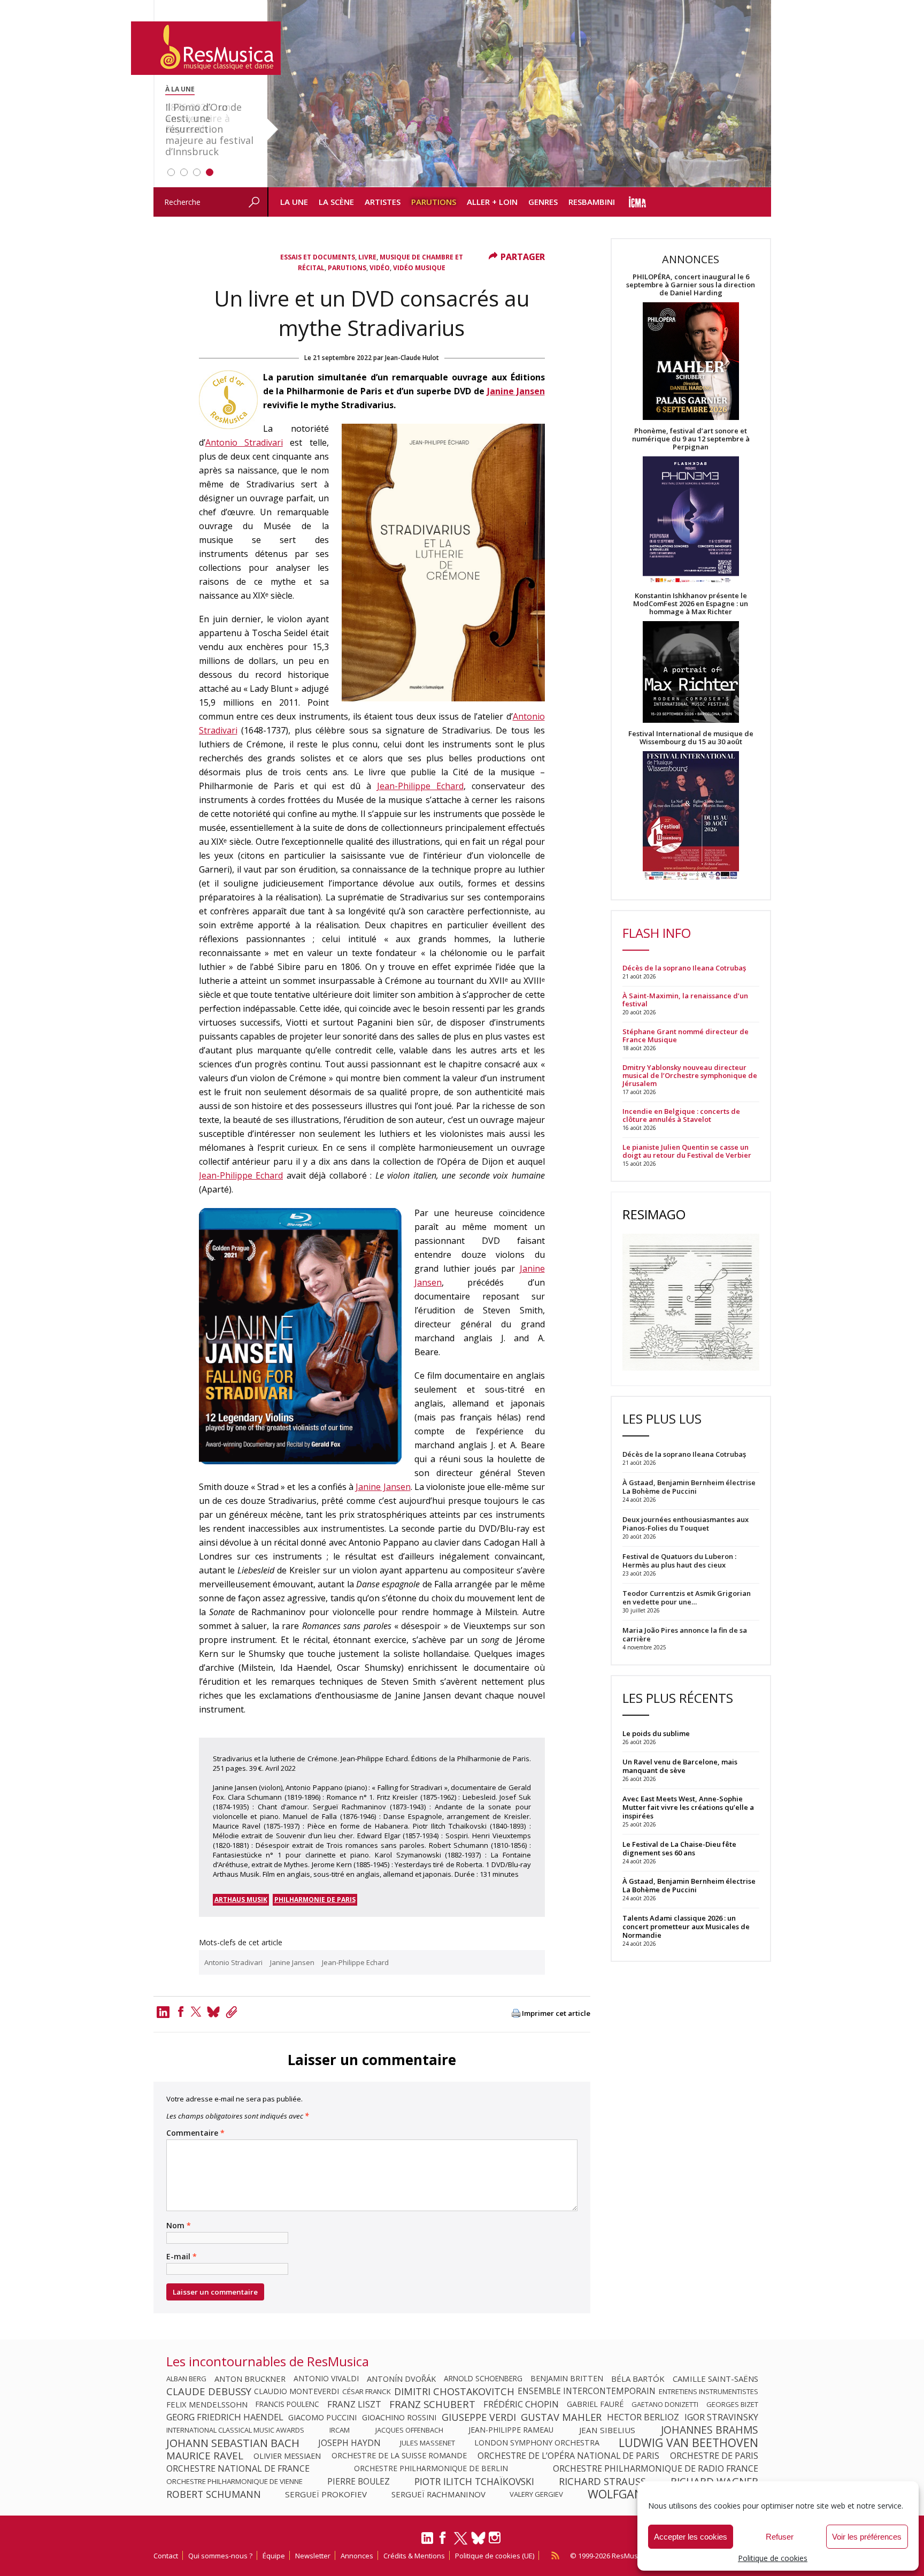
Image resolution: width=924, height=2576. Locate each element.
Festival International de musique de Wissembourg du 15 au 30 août (691, 738)
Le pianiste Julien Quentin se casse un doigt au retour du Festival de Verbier (687, 1151)
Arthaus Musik (241, 1899)
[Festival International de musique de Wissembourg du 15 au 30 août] (691, 816)
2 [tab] (184, 172)
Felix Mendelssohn (207, 2404)
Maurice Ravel (205, 2456)
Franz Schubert (432, 2404)
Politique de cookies (773, 2558)
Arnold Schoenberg (483, 2379)
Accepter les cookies (691, 2537)
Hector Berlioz (643, 2417)
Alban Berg (186, 2379)
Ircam (340, 2430)
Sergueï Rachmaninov (438, 2494)
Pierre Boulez (359, 2481)
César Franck (367, 2391)
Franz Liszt (354, 2404)
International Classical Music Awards (235, 2430)
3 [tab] (197, 172)
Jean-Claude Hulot (412, 358)
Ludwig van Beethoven (688, 2443)
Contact (166, 2556)
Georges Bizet (732, 2404)
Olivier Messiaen (287, 2456)
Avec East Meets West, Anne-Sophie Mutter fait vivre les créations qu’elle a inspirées (688, 1807)
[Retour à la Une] (206, 48)
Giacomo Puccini (322, 2417)
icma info (638, 202)
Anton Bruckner (250, 2379)
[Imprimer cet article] (516, 2014)
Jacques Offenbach (409, 2430)
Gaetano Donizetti (665, 2404)
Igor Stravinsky (721, 2417)
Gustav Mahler (561, 2417)
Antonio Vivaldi (326, 2379)
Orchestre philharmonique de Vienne (234, 2481)
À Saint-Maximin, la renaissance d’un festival (685, 1000)
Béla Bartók (638, 2379)
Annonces (357, 2556)
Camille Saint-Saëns (715, 2379)
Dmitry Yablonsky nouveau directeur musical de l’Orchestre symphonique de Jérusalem (690, 1076)
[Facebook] (181, 2012)
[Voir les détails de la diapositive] (519, 94)
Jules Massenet (428, 2443)
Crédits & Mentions (414, 2556)
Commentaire (195, 2133)
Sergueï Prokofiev (326, 2494)
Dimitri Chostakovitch (454, 2391)
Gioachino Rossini (399, 2417)
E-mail (182, 2257)
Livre (367, 257)
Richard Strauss (602, 2481)
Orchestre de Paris (714, 2456)
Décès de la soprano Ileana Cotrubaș (684, 968)
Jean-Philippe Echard (420, 786)
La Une (294, 202)
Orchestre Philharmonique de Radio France (656, 2468)
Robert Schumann (214, 2494)
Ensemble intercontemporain (587, 2391)
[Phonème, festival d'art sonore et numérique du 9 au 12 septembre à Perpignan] (691, 521)
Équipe (274, 2556)
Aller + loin (492, 202)
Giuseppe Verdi (479, 2417)
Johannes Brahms (710, 2430)
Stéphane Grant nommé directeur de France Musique (686, 1036)
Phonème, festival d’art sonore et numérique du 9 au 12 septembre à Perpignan (691, 439)
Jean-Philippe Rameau (511, 2430)
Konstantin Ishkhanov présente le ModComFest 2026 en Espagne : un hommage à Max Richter (691, 604)
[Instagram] (496, 2538)
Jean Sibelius (607, 2430)
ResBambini (592, 202)
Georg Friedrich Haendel (225, 2417)
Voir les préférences (867, 2537)
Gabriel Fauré (595, 2404)
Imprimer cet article (556, 2013)
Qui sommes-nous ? (220, 2556)
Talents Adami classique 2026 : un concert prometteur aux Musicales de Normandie (686, 1927)
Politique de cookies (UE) (495, 2556)
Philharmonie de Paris (315, 1899)
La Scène (336, 202)
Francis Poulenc (287, 2404)
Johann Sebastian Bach (233, 2443)
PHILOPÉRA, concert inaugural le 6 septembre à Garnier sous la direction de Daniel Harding (691, 285)
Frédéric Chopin (521, 2404)
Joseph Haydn (349, 2443)
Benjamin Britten (567, 2379)
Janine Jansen (516, 391)
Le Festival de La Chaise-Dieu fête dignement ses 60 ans (679, 1848)
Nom (179, 2226)
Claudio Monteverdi (297, 2391)
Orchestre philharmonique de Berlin (431, 2468)
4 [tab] (210, 172)
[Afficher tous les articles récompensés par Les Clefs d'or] (228, 426)
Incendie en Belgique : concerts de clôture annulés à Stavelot (681, 1115)
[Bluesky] (478, 2538)
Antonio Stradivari (244, 442)
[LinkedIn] (427, 2542)
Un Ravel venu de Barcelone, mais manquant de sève (680, 1766)
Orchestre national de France (238, 2468)
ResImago (654, 1214)
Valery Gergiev (536, 2494)
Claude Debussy (209, 2391)
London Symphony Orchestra (537, 2443)
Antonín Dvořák (401, 2379)
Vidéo (380, 268)
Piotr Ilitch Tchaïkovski (474, 2481)
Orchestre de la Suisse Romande (399, 2456)
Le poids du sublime (656, 1733)
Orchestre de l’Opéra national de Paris (568, 2456)
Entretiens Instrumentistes (709, 2391)
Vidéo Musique (419, 268)
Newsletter (313, 2556)
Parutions (434, 202)
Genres (543, 202)
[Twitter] (196, 2012)
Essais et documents (318, 257)
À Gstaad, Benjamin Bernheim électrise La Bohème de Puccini (689, 1885)
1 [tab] (171, 172)
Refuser (780, 2537)
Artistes (383, 202)
